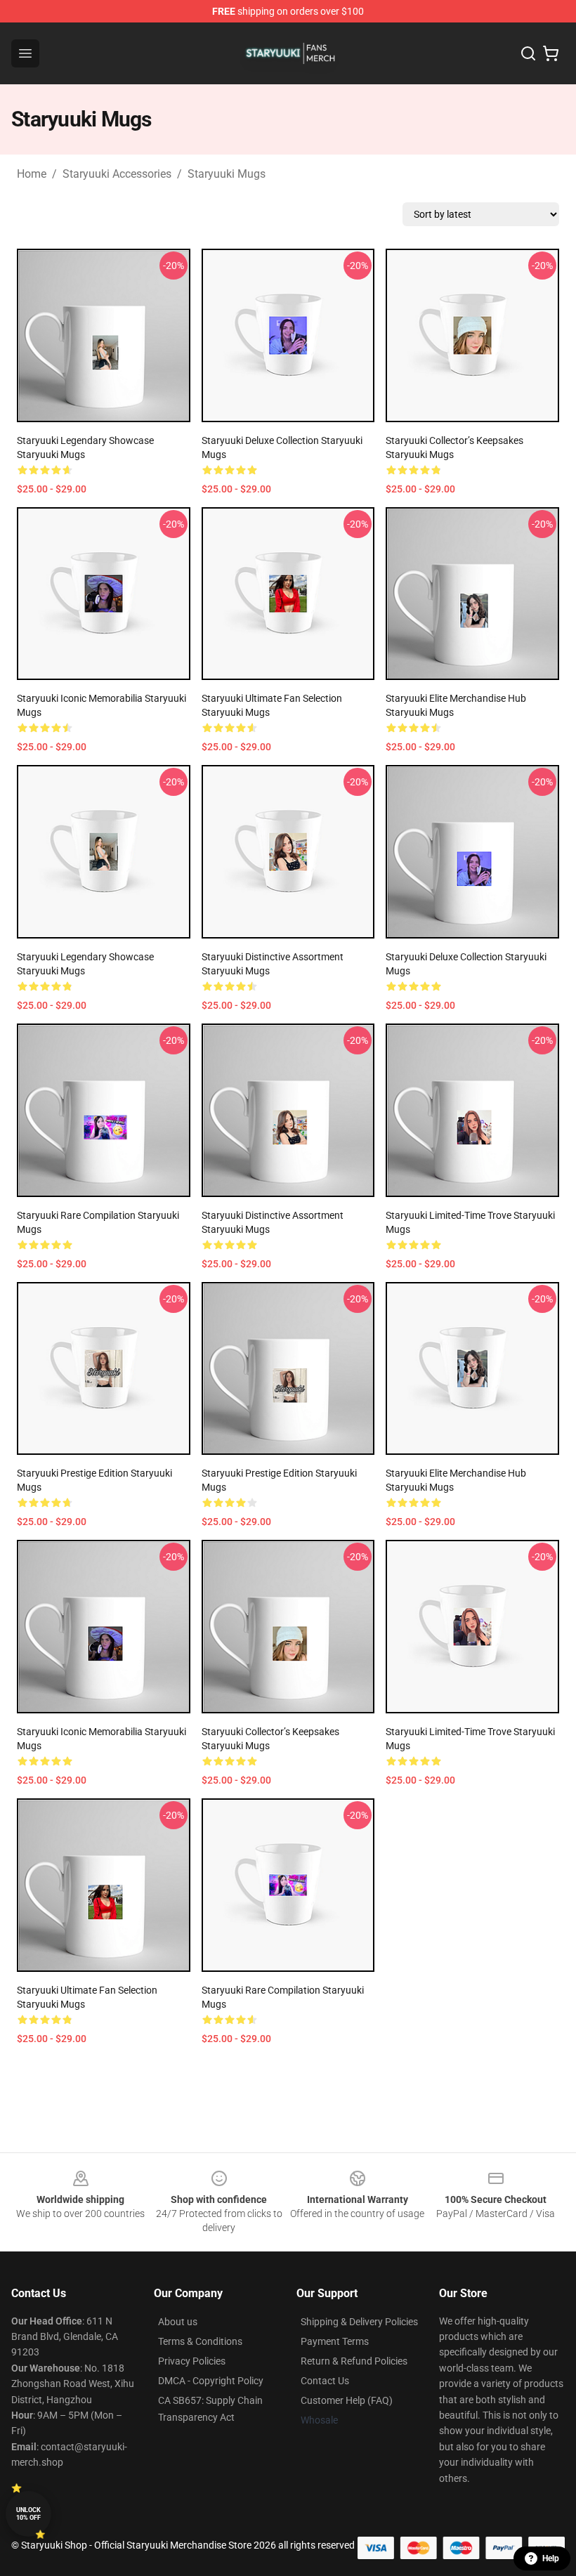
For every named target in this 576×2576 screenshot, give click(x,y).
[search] (528, 53)
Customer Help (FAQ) (347, 2400)
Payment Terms (335, 2341)
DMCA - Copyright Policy (211, 2381)
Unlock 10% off (28, 2514)
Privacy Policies (192, 2361)
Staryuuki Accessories (117, 174)
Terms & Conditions (200, 2341)
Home (32, 174)
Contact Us (325, 2381)
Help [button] (551, 2558)
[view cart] (551, 53)
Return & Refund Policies (354, 2361)
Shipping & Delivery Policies (359, 2322)
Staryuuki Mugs (227, 174)
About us (178, 2322)
